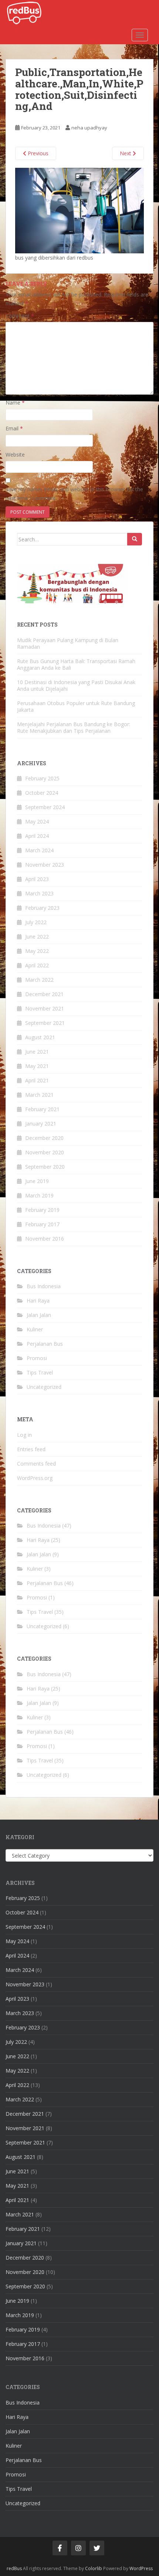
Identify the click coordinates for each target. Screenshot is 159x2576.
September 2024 (45, 807)
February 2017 (42, 1224)
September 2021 (45, 1023)
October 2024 (42, 793)
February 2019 (42, 1210)
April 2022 (37, 965)
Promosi (37, 1358)
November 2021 (45, 1008)
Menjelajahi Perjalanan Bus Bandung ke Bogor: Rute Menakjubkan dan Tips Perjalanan (74, 727)
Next (126, 153)
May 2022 (37, 951)
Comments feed (36, 1464)
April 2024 (37, 836)
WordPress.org (35, 1478)
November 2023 (45, 865)
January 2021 (41, 1124)
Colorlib (94, 2568)
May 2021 (37, 1066)
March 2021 (39, 1095)
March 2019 (39, 1195)
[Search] (135, 539)
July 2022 (36, 922)
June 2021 (37, 1052)
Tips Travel (40, 1372)
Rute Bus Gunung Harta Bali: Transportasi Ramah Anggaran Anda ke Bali (76, 664)
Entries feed (31, 1449)
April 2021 (37, 1080)
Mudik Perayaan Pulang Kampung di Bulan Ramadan (68, 643)
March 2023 (39, 893)
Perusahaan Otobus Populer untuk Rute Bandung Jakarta (76, 706)
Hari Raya (38, 1301)
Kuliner (35, 1329)
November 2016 (45, 1239)
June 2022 (37, 937)
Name (15, 403)
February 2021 (42, 1109)
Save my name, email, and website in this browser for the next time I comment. (74, 494)
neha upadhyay (89, 128)
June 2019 (37, 1181)
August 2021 (40, 1037)
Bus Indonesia (44, 1286)
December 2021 (44, 994)
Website (15, 455)
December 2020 (44, 1138)
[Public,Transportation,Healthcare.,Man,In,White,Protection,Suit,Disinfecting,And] (79, 210)
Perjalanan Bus (45, 1344)
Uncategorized (44, 1387)
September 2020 (45, 1167)
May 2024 (37, 821)
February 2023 (42, 908)
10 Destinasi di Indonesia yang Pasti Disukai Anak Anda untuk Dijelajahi (76, 685)
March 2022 (39, 980)
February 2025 (42, 778)
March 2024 (39, 850)
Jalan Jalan (39, 1315)
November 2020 (45, 1152)
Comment (20, 316)
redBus (14, 2568)
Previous (37, 153)
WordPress (141, 2568)
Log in (24, 1435)
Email (14, 428)
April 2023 (37, 879)
